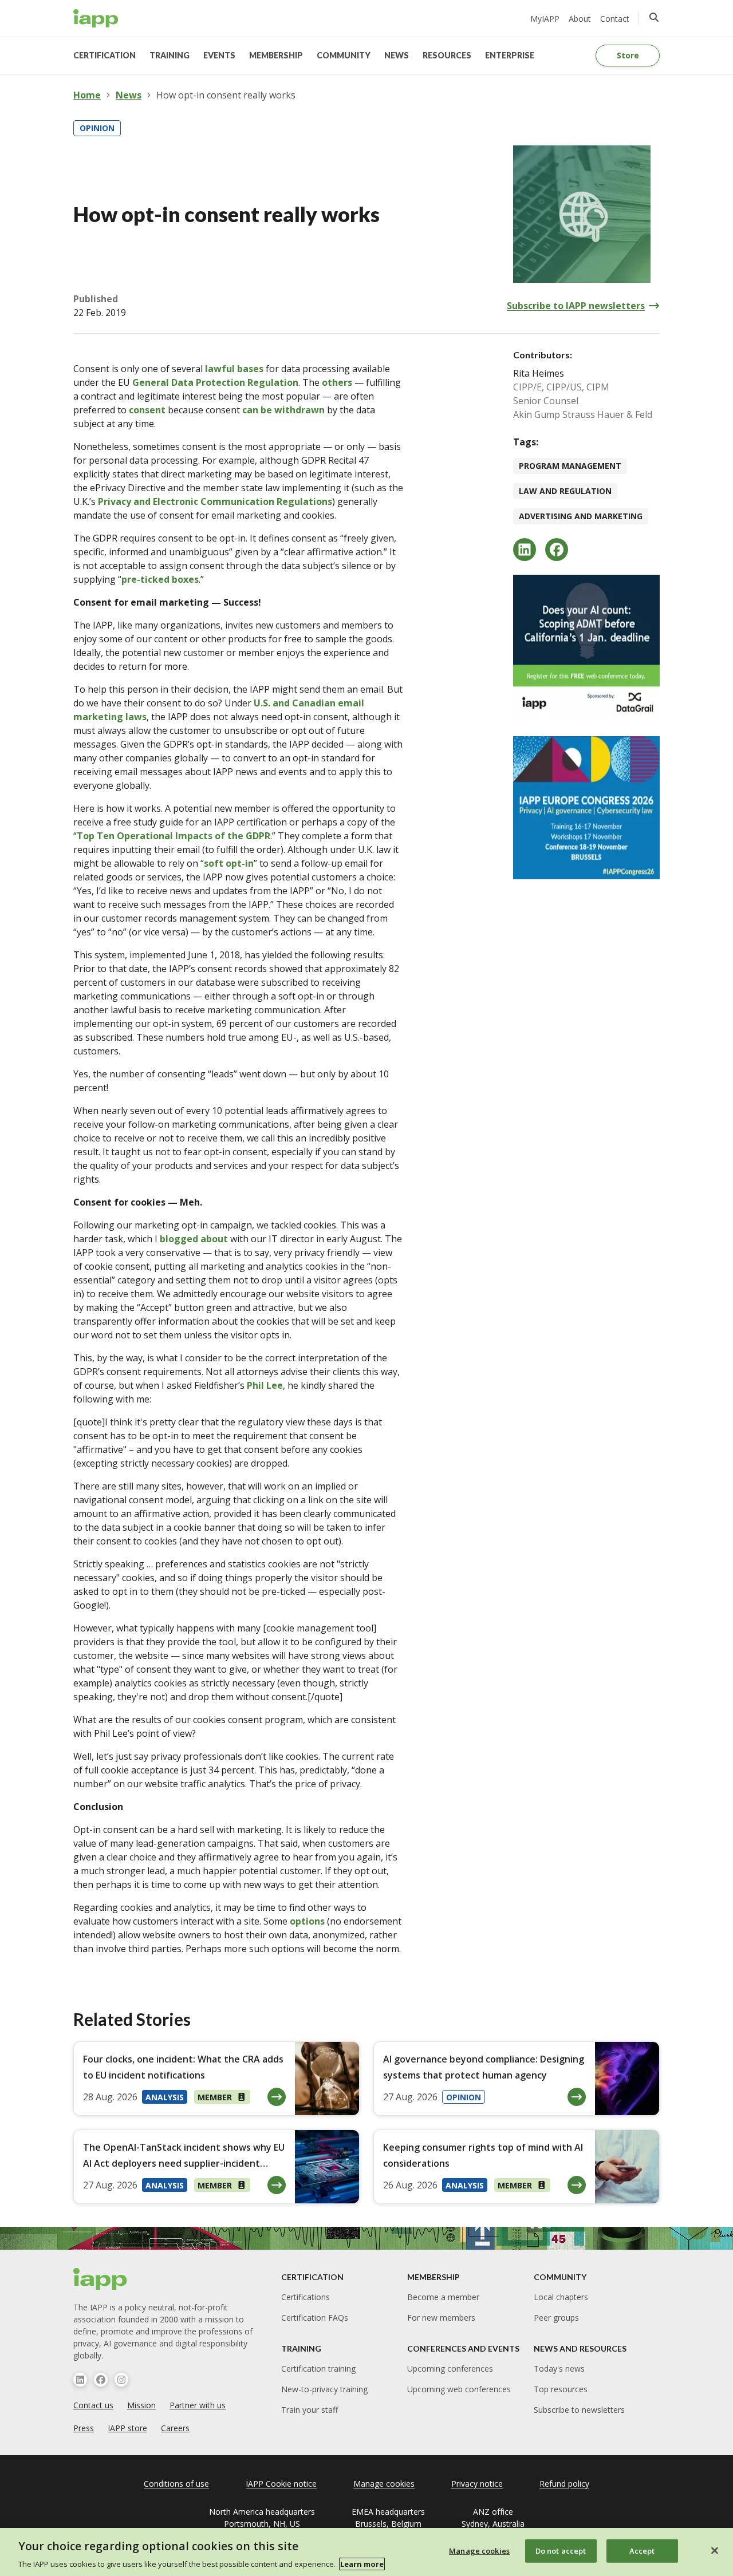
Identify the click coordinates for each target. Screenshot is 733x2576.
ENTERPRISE (510, 55)
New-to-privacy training (324, 2389)
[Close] (715, 2550)
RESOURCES (447, 55)
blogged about (194, 1239)
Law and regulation (565, 491)
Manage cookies (479, 2550)
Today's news (559, 2368)
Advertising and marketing (581, 516)
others (337, 382)
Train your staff (310, 2410)
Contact (615, 19)
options (307, 1921)
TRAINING (170, 55)
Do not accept (561, 2550)
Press (84, 2428)
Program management (570, 466)
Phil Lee (265, 1385)
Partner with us (198, 2405)
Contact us (93, 2405)
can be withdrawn (283, 410)
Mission (141, 2405)
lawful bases (234, 369)
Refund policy (564, 2484)
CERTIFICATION (105, 55)
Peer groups (556, 2318)
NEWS (397, 55)
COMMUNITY (344, 55)
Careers (175, 2428)
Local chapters (561, 2297)
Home (87, 95)
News (129, 95)
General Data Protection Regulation (215, 382)
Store (628, 55)
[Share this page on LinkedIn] (525, 550)
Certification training (318, 2368)
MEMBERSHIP (276, 55)
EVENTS (219, 55)
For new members (441, 2318)
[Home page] (101, 2279)
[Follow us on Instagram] (121, 2380)
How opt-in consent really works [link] (226, 95)
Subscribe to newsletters (579, 2410)
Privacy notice (477, 2484)
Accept (642, 2550)
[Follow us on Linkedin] (80, 2380)
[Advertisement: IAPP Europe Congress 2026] (586, 808)
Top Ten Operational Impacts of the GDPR (174, 836)
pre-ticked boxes (160, 579)
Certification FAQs (315, 2318)
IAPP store (127, 2428)
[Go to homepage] (96, 18)
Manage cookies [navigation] (384, 2484)
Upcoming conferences (450, 2368)
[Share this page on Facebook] (557, 550)
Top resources (561, 2389)
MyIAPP (545, 19)
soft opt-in (229, 863)
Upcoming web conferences (459, 2389)
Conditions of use (176, 2484)
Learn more (362, 2564)
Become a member (443, 2297)
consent (147, 410)
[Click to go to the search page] (654, 17)
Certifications (306, 2297)
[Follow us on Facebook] (101, 2380)
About (580, 19)
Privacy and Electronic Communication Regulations (215, 501)
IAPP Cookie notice (281, 2484)
